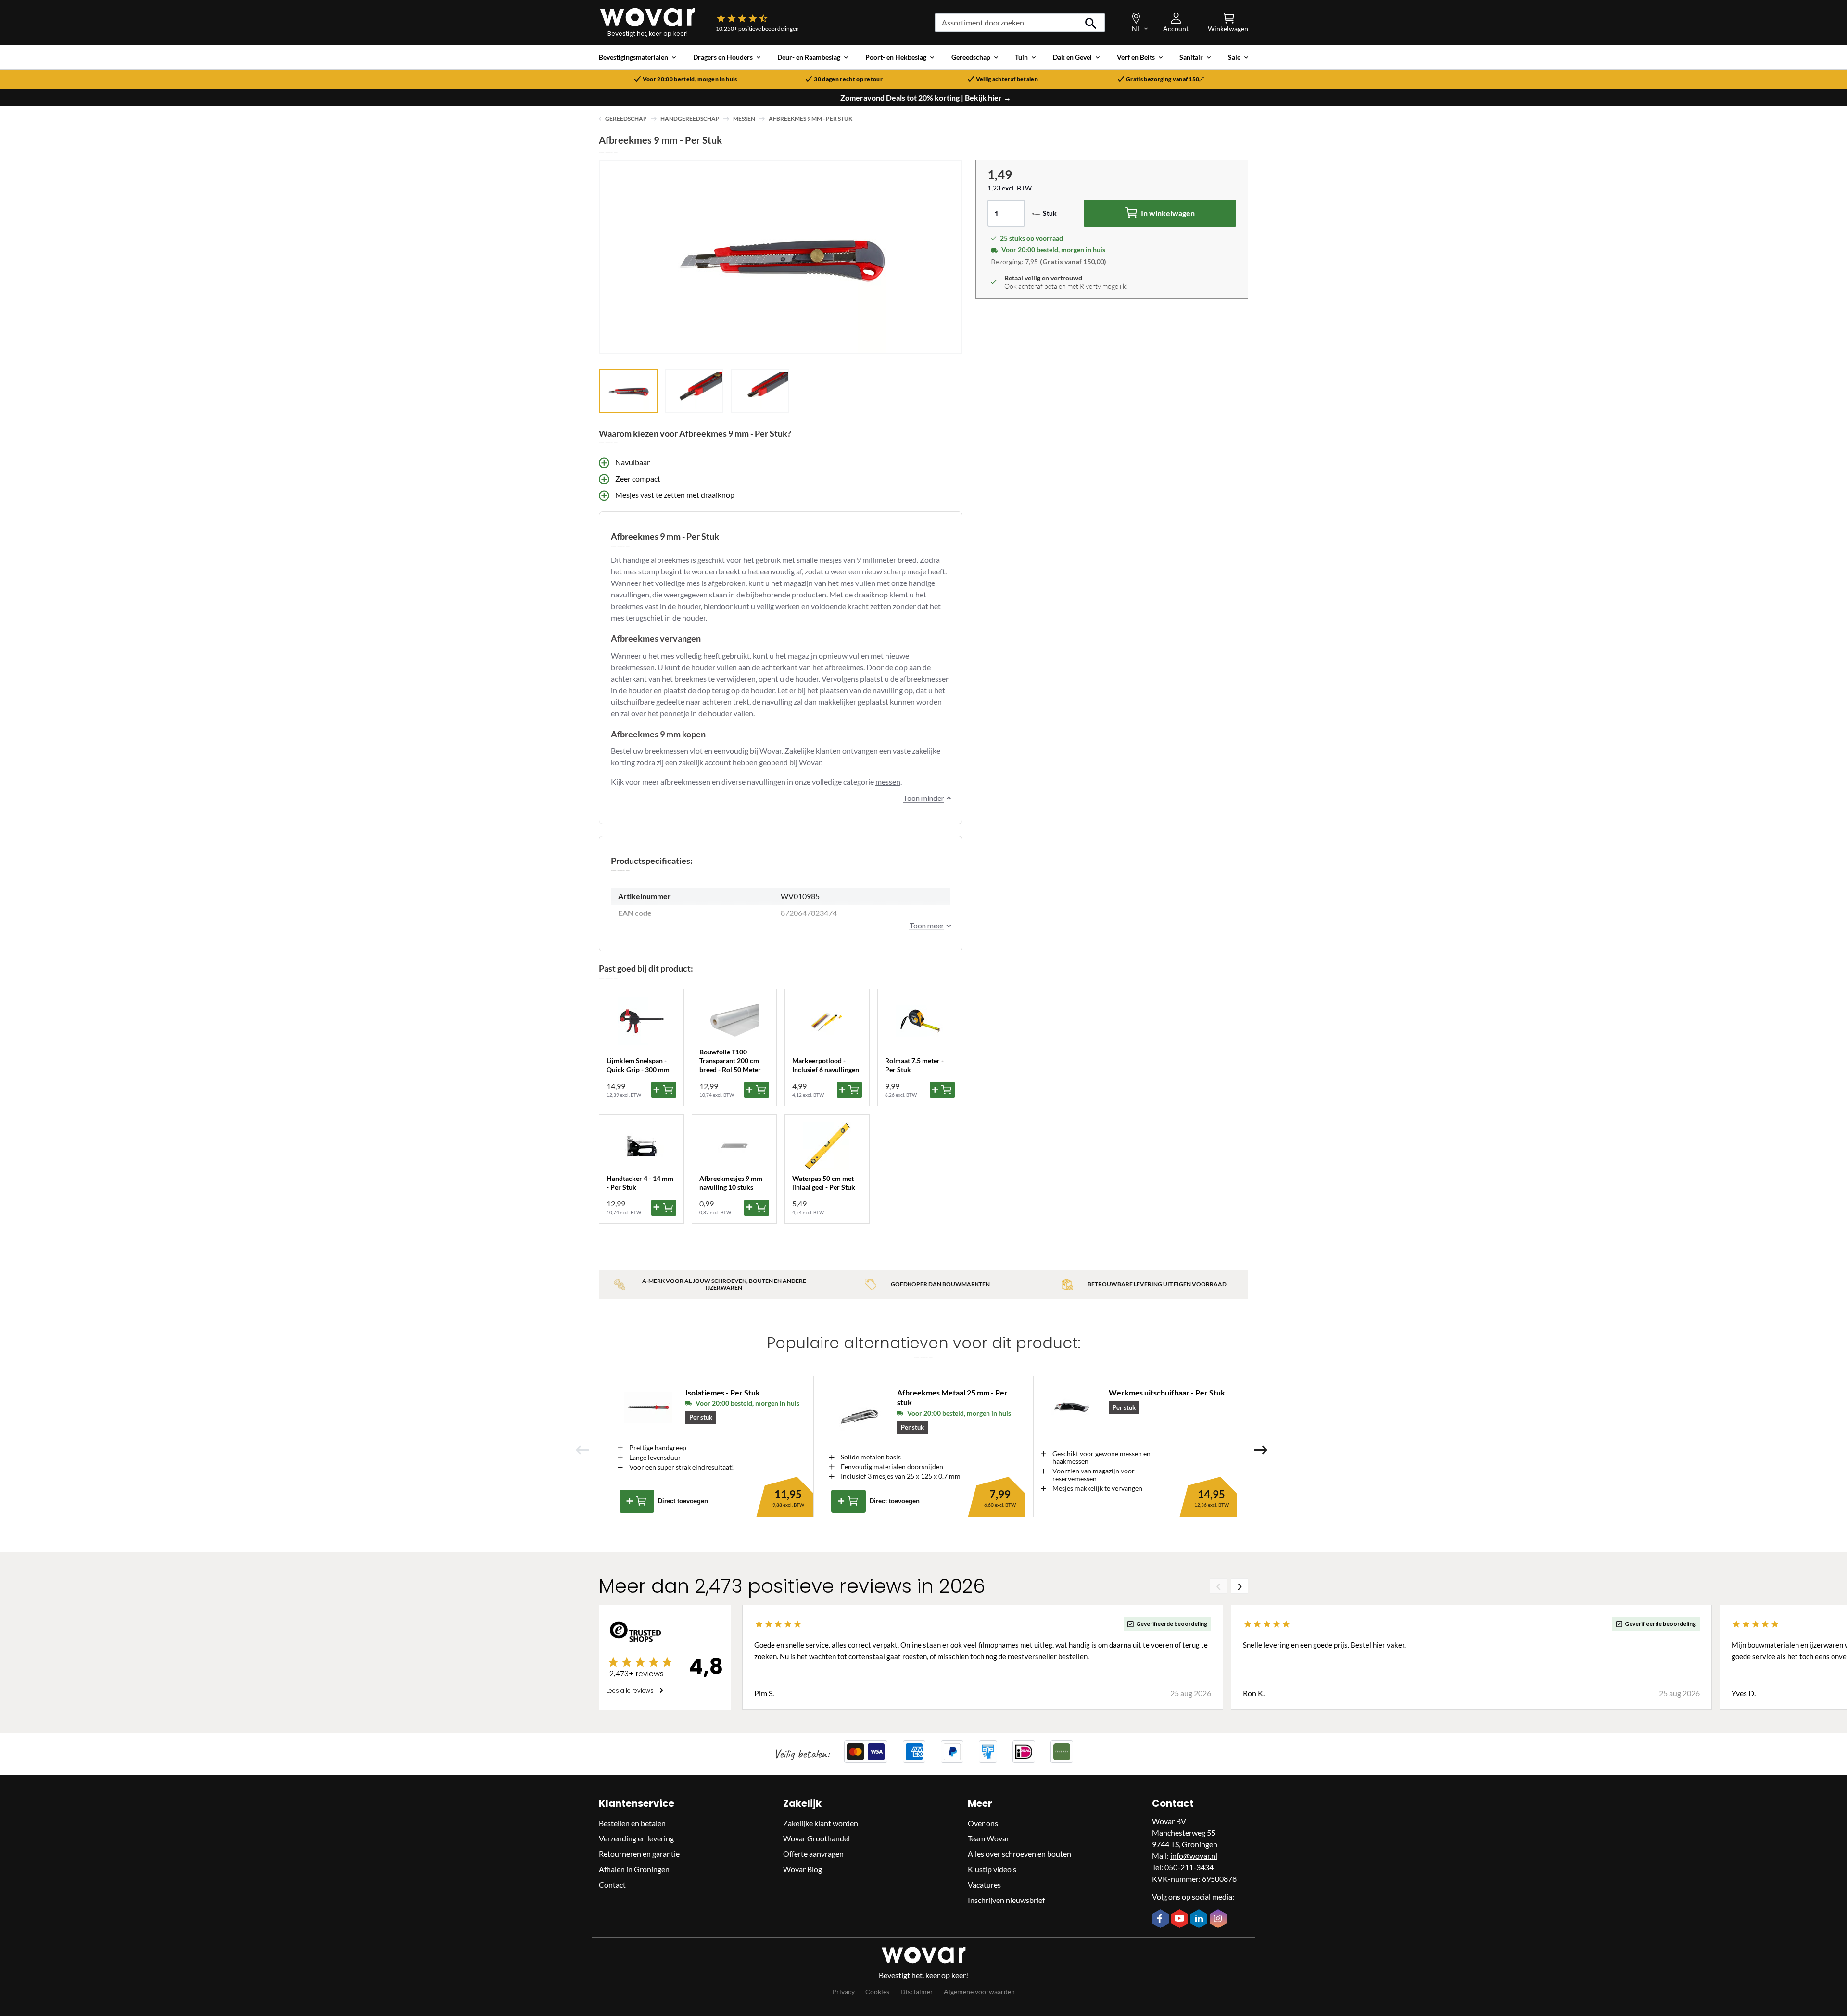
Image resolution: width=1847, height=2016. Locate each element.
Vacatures (984, 1884)
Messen (744, 119)
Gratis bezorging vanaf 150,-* (1165, 79)
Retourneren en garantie (639, 1854)
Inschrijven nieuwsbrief (1006, 1900)
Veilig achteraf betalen (1007, 79)
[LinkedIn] (1200, 1919)
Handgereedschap (690, 119)
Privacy (843, 1992)
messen (888, 781)
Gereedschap (626, 119)
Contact (612, 1884)
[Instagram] (1219, 1919)
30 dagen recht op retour (848, 79)
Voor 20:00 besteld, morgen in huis (690, 79)
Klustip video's (992, 1869)
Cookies (877, 1992)
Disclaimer (917, 1992)
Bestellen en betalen (632, 1823)
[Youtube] (1181, 1919)
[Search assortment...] (1091, 23)
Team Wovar (988, 1838)
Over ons (983, 1823)
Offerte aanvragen (813, 1854)
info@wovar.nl (1194, 1856)
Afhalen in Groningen (634, 1869)
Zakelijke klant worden (821, 1823)
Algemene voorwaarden (979, 1992)
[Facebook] (1162, 1919)
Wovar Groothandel (816, 1838)
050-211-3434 (1189, 1867)
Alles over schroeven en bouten (1019, 1854)
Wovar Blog (803, 1869)
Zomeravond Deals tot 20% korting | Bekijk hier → (926, 98)
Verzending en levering (636, 1838)
